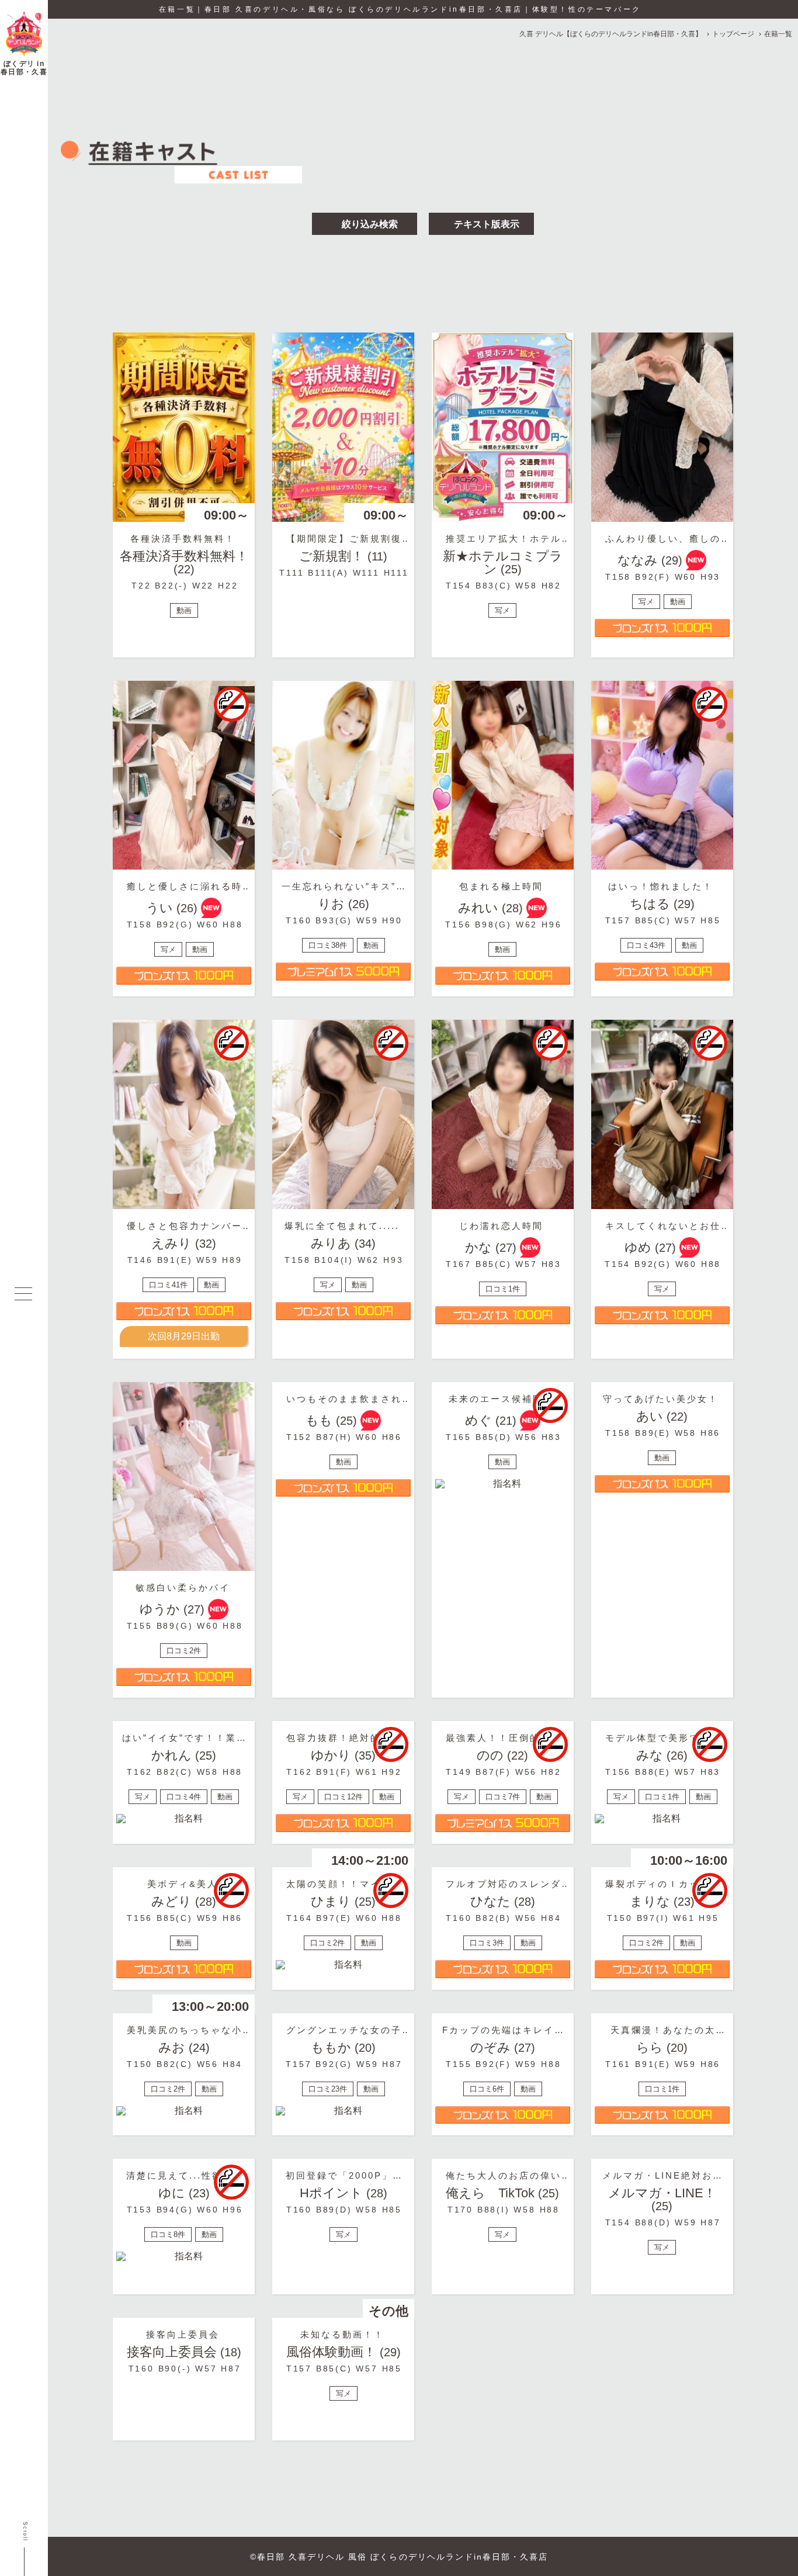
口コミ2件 (184, 1651)
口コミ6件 (487, 2089)
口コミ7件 (503, 1797)
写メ (502, 610)
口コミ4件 (184, 1797)
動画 (184, 610)
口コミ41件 (168, 1285)
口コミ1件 (503, 1289)
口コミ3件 (487, 1943)
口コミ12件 (344, 1797)
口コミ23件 (328, 2089)
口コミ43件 (646, 945)
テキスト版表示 (485, 224)
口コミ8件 (168, 2234)
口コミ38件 (328, 945)
